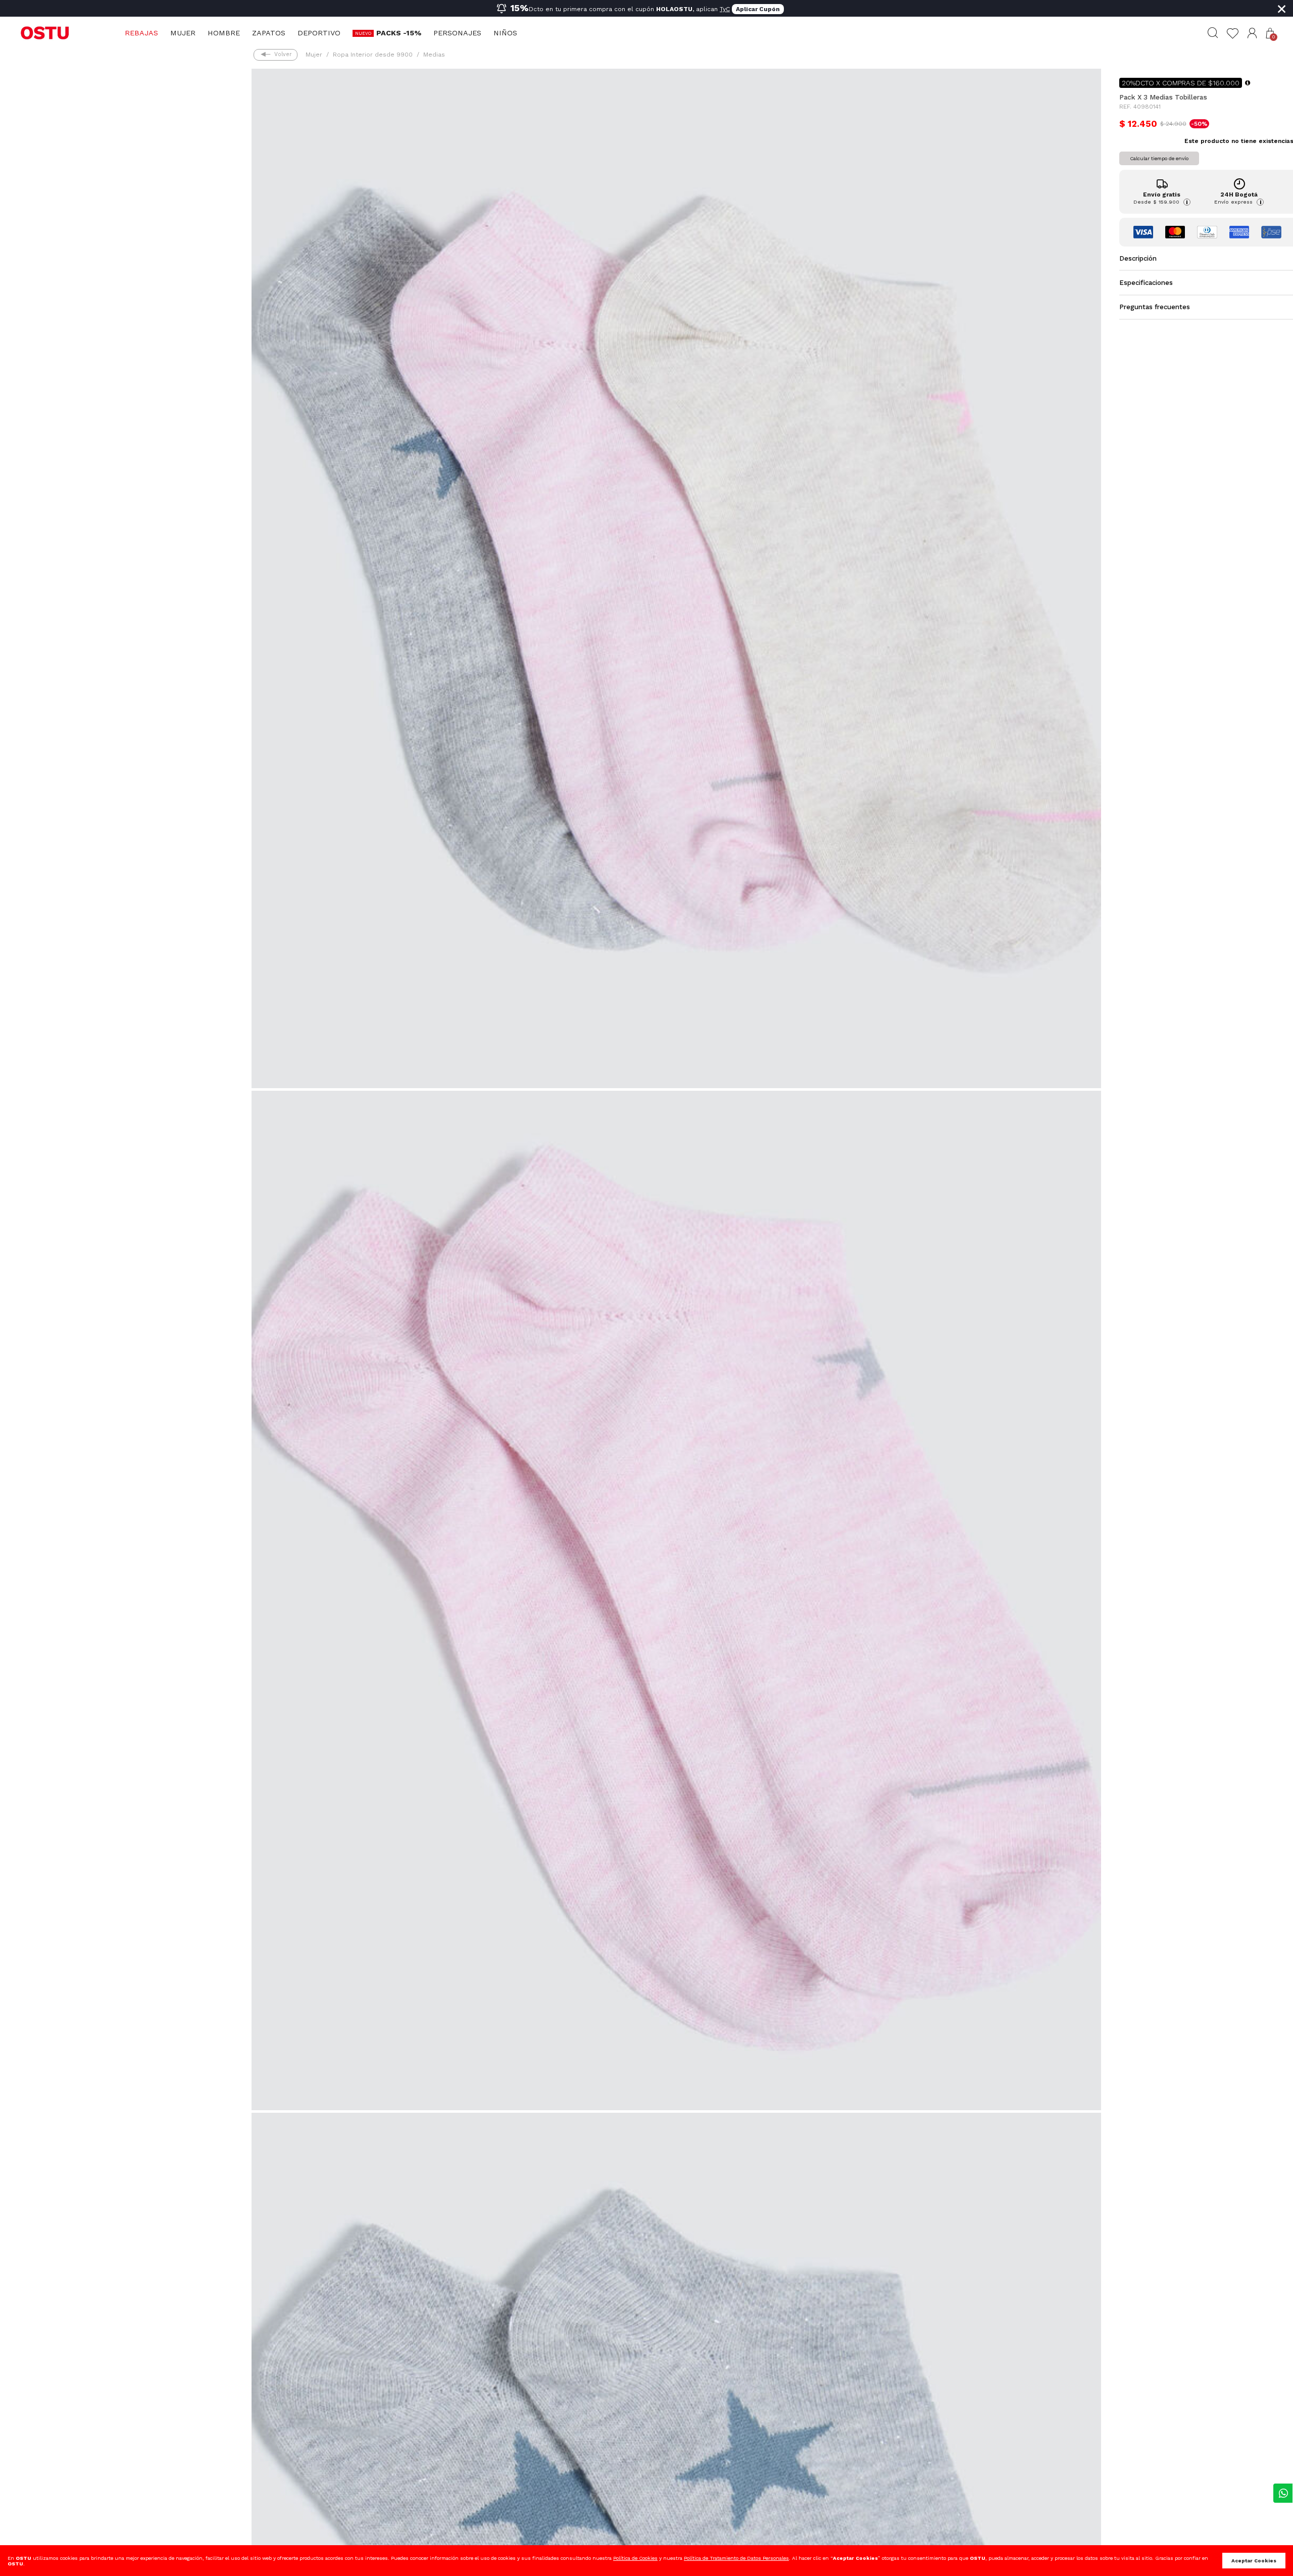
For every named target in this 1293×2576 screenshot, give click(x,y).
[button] (1252, 33)
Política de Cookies (635, 2558)
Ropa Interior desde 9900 (373, 55)
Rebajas (141, 33)
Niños (505, 33)
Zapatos (269, 33)
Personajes (457, 33)
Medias (434, 55)
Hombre (224, 33)
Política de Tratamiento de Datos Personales (736, 2558)
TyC (725, 9)
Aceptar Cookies (1254, 2561)
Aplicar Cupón (758, 9)
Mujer (183, 33)
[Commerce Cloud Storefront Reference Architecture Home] (45, 32)
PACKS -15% (399, 33)
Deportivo (319, 33)
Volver (283, 54)
